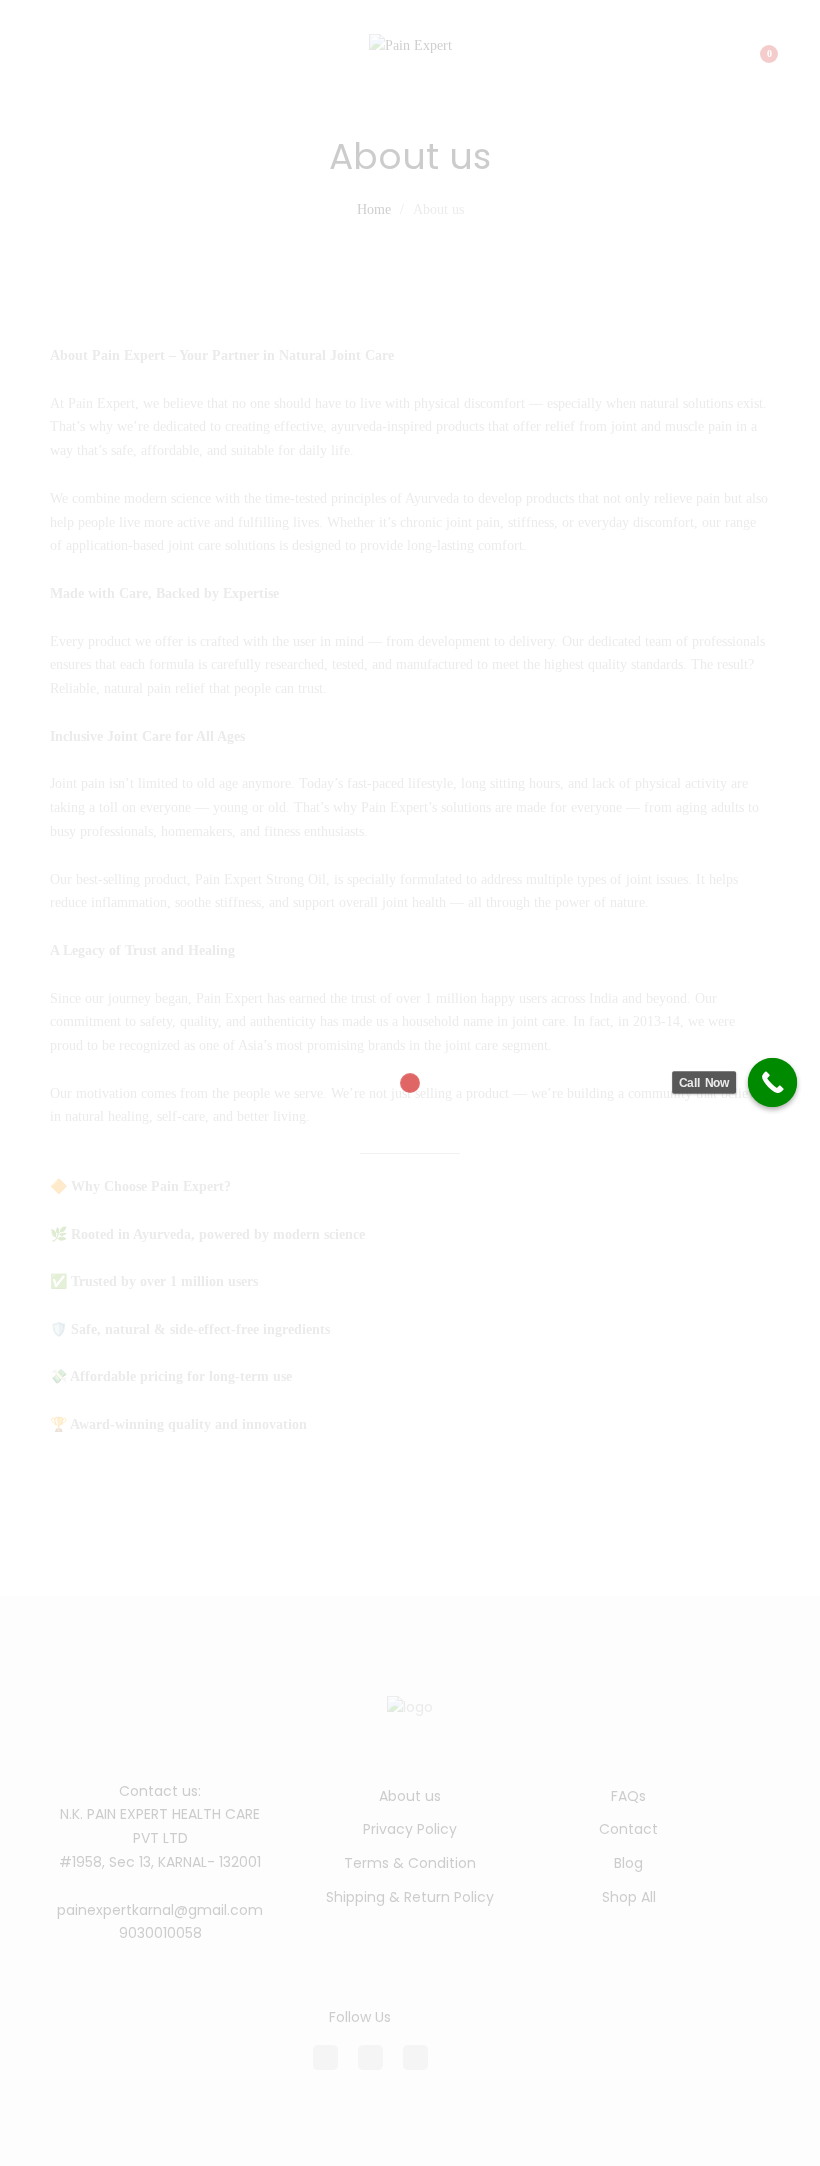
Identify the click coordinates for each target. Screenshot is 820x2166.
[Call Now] (773, 1083)
